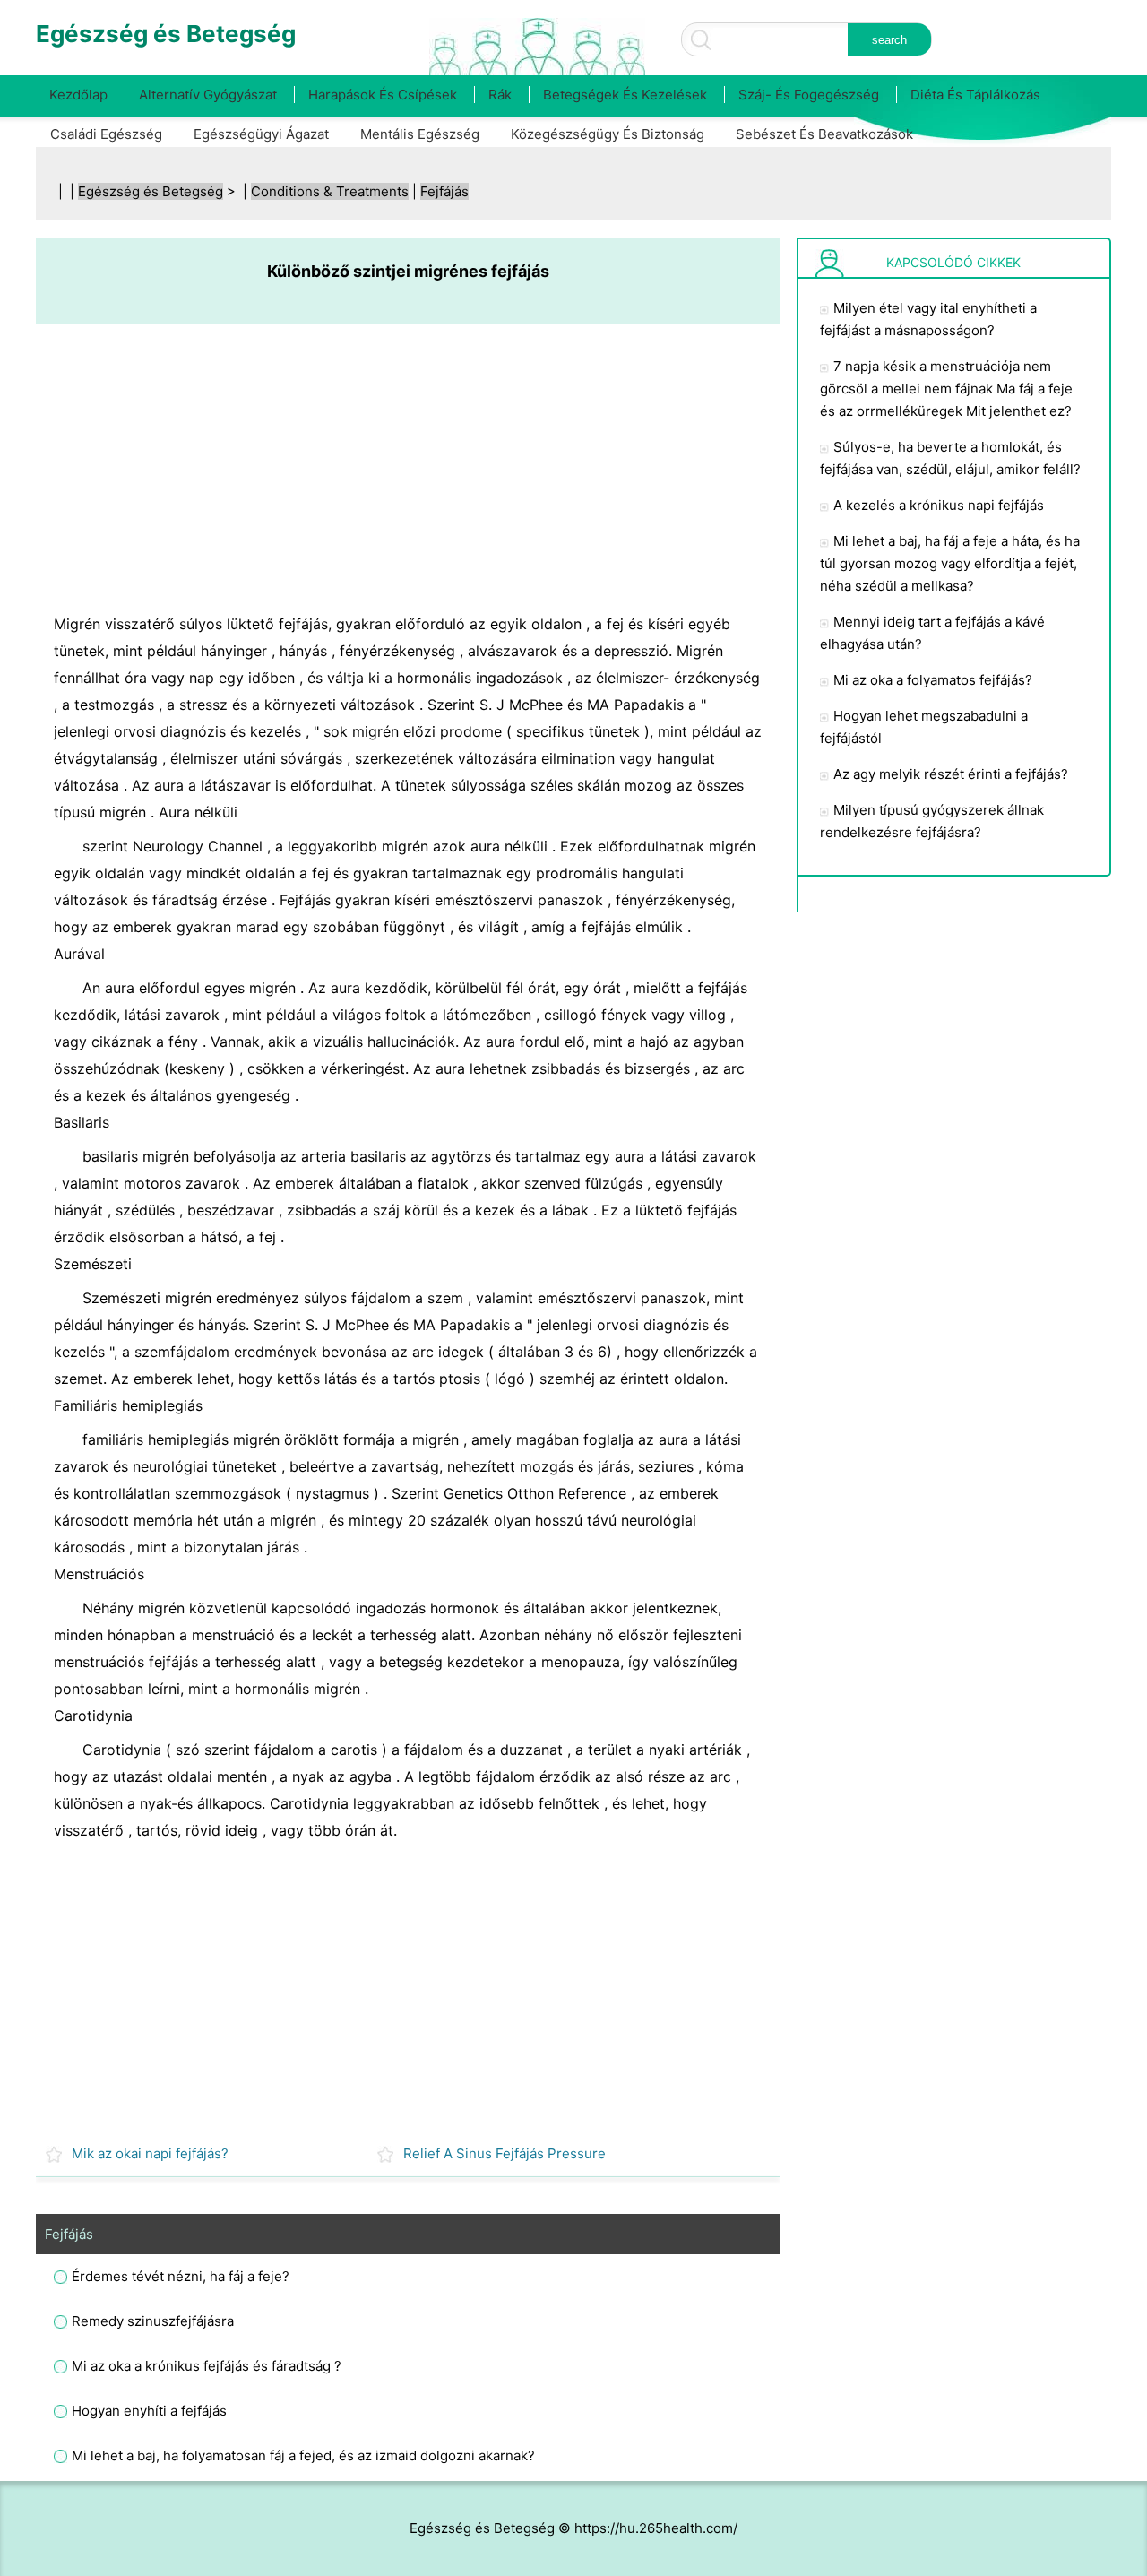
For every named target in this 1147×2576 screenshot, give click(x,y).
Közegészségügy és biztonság (608, 134)
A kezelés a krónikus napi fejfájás (939, 505)
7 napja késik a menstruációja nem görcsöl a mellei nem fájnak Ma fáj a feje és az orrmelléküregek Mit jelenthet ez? (946, 389)
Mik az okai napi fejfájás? (150, 2153)
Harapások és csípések (383, 95)
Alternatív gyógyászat (208, 95)
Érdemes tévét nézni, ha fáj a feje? (181, 2276)
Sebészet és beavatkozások (824, 134)
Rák (500, 95)
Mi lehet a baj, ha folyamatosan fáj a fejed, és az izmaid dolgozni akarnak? (303, 2455)
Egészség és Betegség (151, 191)
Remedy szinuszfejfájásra (153, 2321)
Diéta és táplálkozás (975, 95)
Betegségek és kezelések (625, 95)
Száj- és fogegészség (809, 95)
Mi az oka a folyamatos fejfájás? (933, 680)
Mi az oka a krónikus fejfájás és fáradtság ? (207, 2366)
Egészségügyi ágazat (261, 134)
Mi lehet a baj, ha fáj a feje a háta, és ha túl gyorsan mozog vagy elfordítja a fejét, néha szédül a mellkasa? (950, 563)
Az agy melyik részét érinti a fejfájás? (951, 774)
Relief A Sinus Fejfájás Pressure (505, 2153)
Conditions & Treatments (330, 191)
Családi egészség (106, 134)
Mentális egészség (420, 134)
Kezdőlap (78, 95)
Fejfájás (444, 191)
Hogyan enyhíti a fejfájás (149, 2411)
